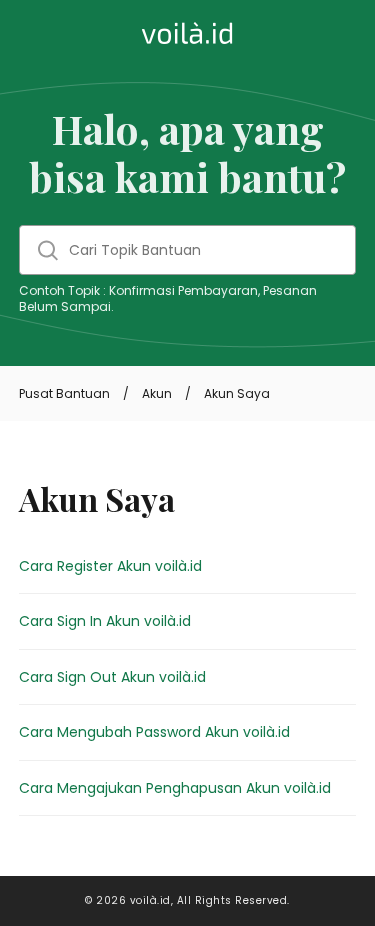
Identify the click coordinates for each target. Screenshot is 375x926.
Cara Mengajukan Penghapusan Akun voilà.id (175, 788)
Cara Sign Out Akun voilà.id (112, 677)
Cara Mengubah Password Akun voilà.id (154, 732)
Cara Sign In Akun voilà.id (105, 621)
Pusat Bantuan (64, 393)
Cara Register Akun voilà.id (110, 566)
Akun (157, 393)
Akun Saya (237, 393)
